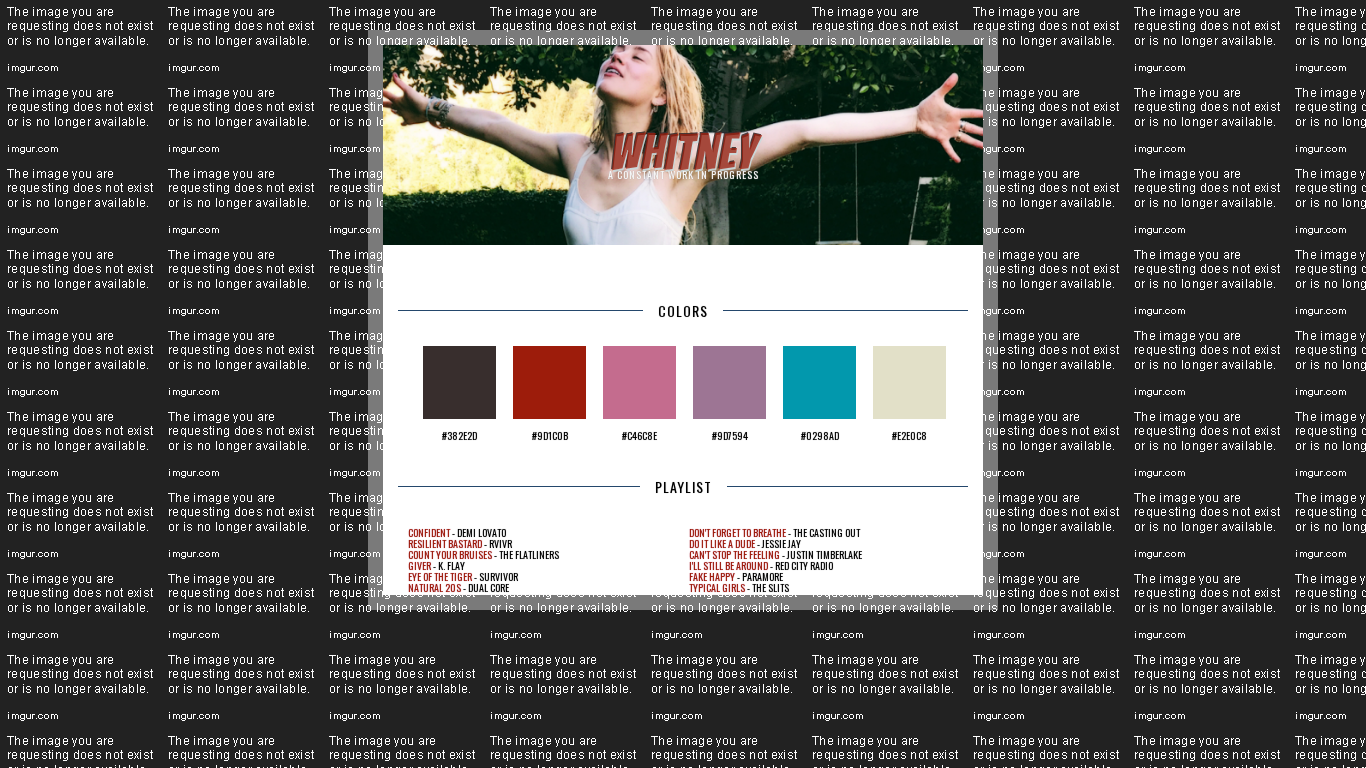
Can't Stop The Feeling (734, 554)
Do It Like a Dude (722, 543)
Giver (419, 565)
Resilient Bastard (445, 543)
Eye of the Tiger (440, 576)
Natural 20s (434, 587)
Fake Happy (712, 576)
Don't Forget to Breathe (737, 532)
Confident (429, 532)
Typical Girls (717, 587)
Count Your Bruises (450, 554)
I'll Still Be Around (728, 565)
